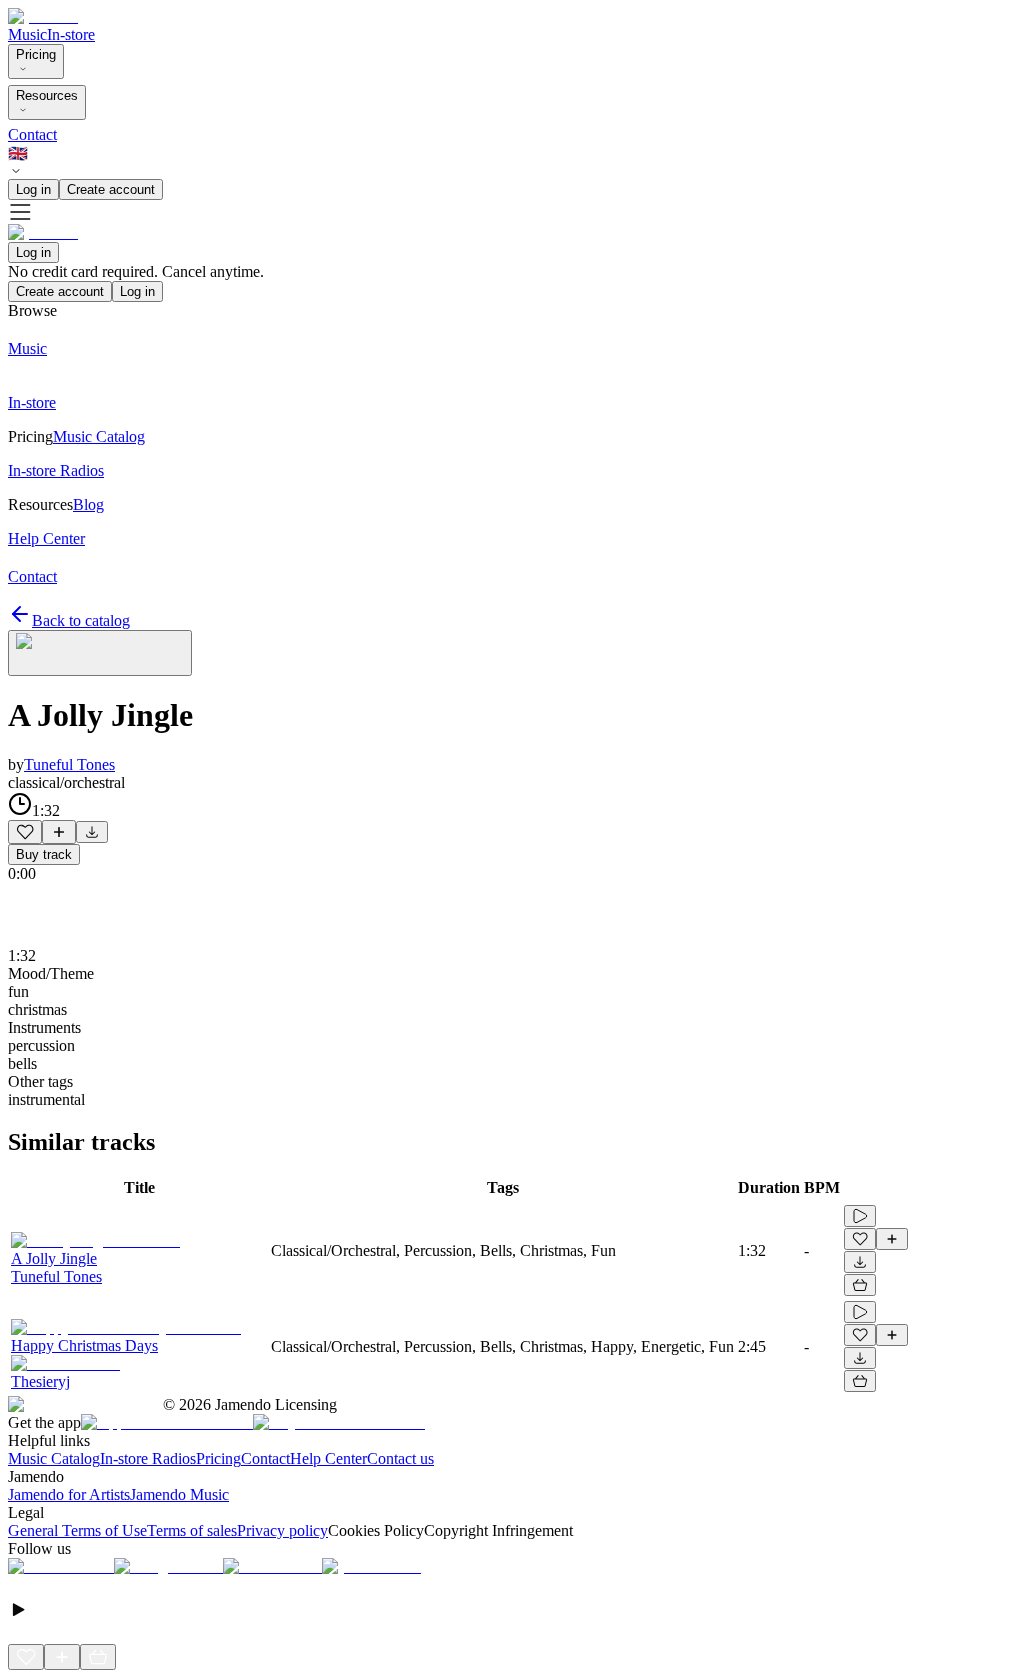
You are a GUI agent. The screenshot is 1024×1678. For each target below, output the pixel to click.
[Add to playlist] (59, 832)
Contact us (400, 1458)
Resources (47, 95)
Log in (33, 189)
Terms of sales (192, 1530)
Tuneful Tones (69, 764)
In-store (71, 34)
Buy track (44, 854)
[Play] (100, 653)
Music (27, 34)
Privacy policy (282, 1530)
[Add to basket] (860, 1285)
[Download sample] (92, 832)
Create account (111, 189)
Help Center (328, 1458)
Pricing (36, 54)
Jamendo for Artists (69, 1494)
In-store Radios (148, 1458)
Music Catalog (54, 1458)
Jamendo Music (179, 1494)
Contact (32, 134)
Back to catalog (81, 620)
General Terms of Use (77, 1530)
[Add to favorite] (25, 832)
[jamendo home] (43, 16)
